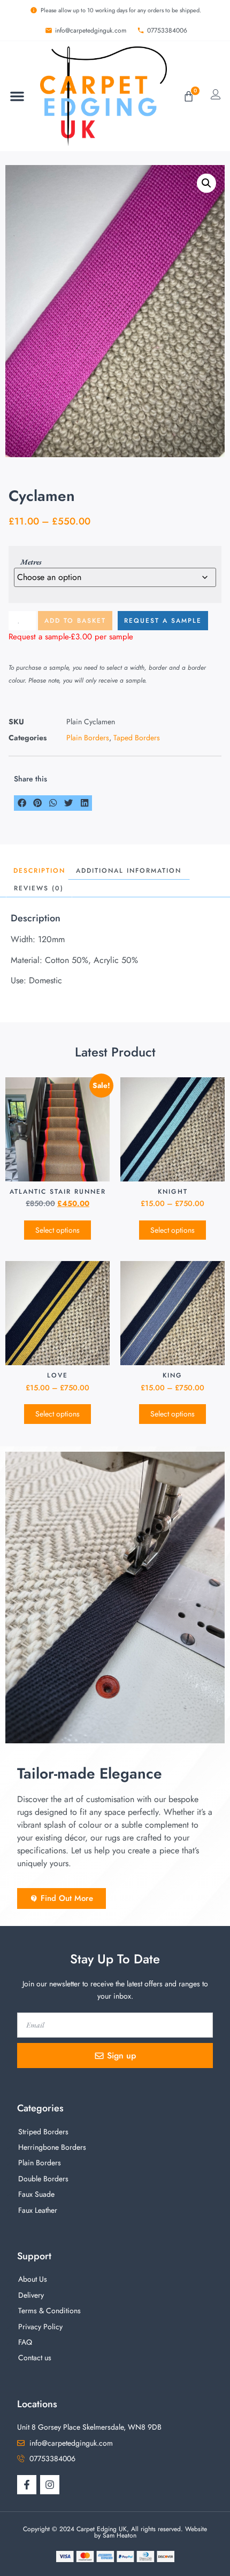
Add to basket (75, 621)
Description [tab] (39, 871)
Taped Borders (137, 738)
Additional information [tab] (129, 871)
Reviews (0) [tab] (39, 888)
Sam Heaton (120, 2535)
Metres (31, 562)
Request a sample (163, 621)
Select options (57, 1230)
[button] (17, 96)
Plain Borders (88, 738)
